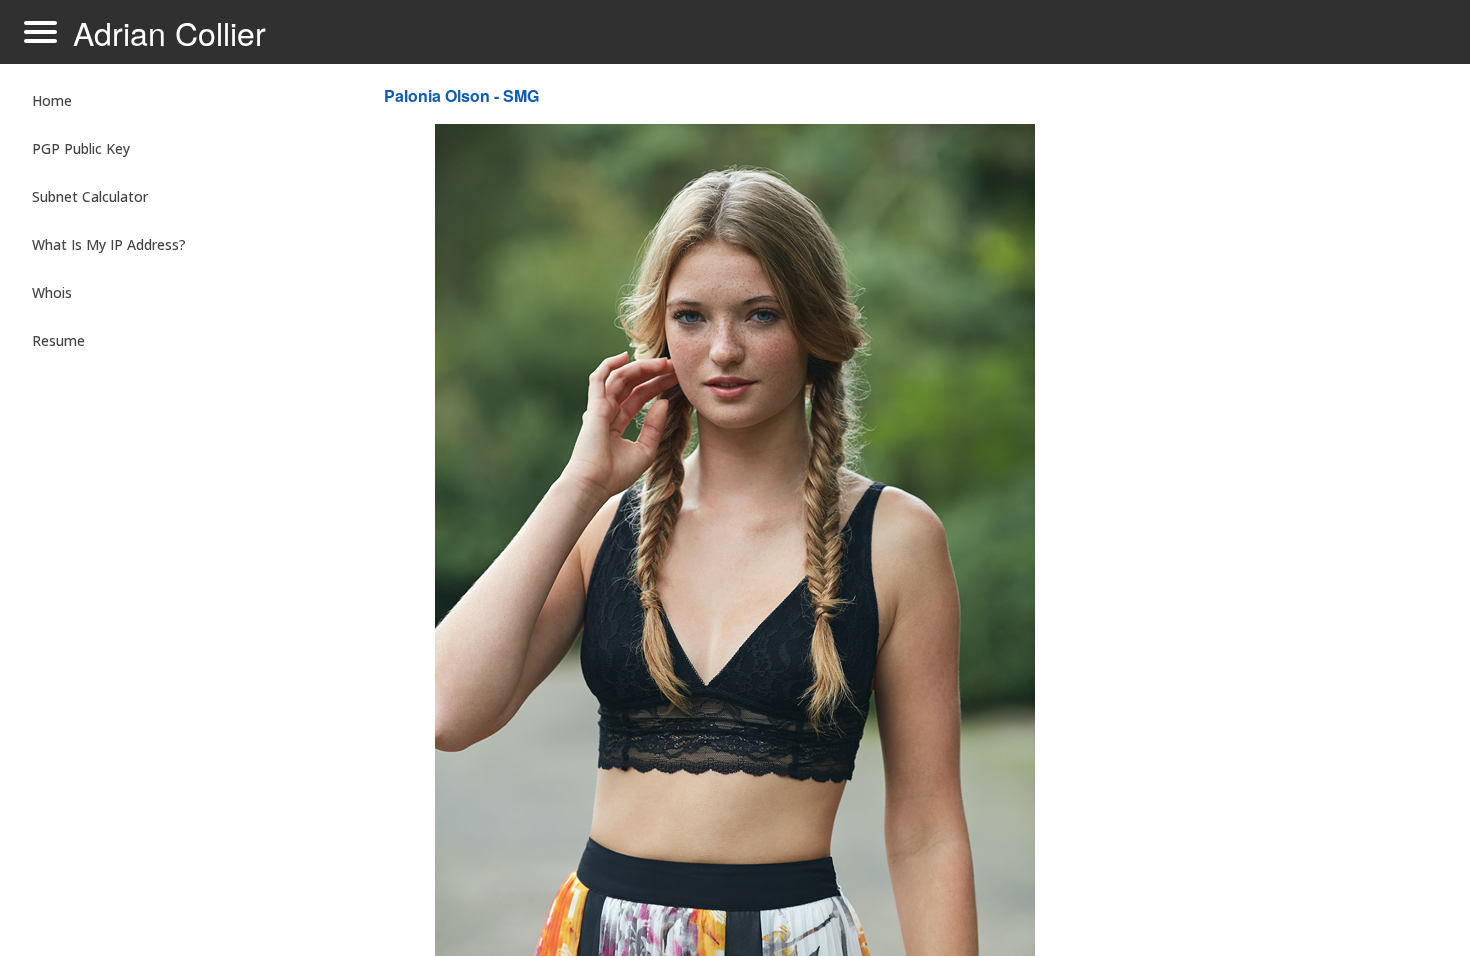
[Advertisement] (1270, 396)
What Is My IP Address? (109, 244)
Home (52, 100)
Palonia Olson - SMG (461, 95)
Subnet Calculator (90, 196)
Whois (52, 292)
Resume (58, 340)
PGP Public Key (81, 148)
